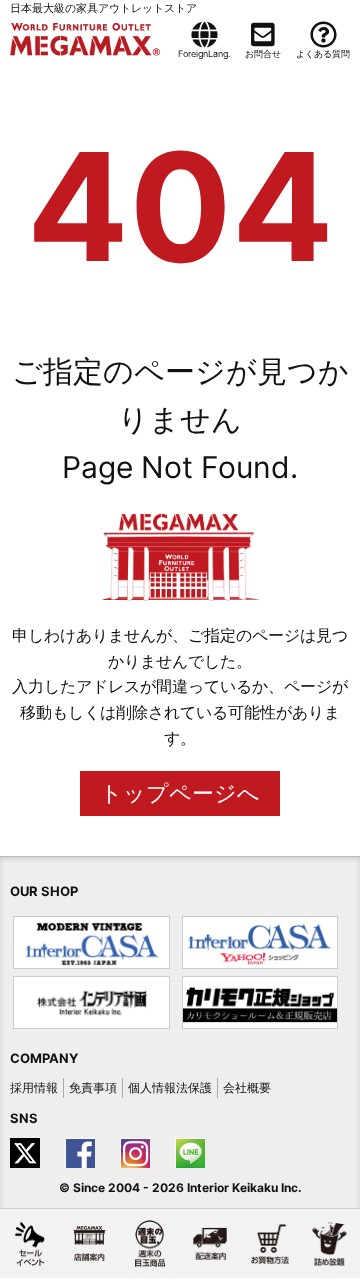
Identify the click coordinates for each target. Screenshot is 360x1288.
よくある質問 (323, 53)
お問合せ (263, 53)
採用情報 (34, 1087)
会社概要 (247, 1087)
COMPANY (44, 1058)
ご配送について (210, 1243)
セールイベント (30, 1243)
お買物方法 (270, 1243)
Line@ (192, 1153)
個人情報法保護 (170, 1087)
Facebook (82, 1153)
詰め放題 (330, 1243)
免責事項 (93, 1087)
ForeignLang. (204, 53)
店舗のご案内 (90, 1243)
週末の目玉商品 (150, 1243)
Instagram (137, 1153)
